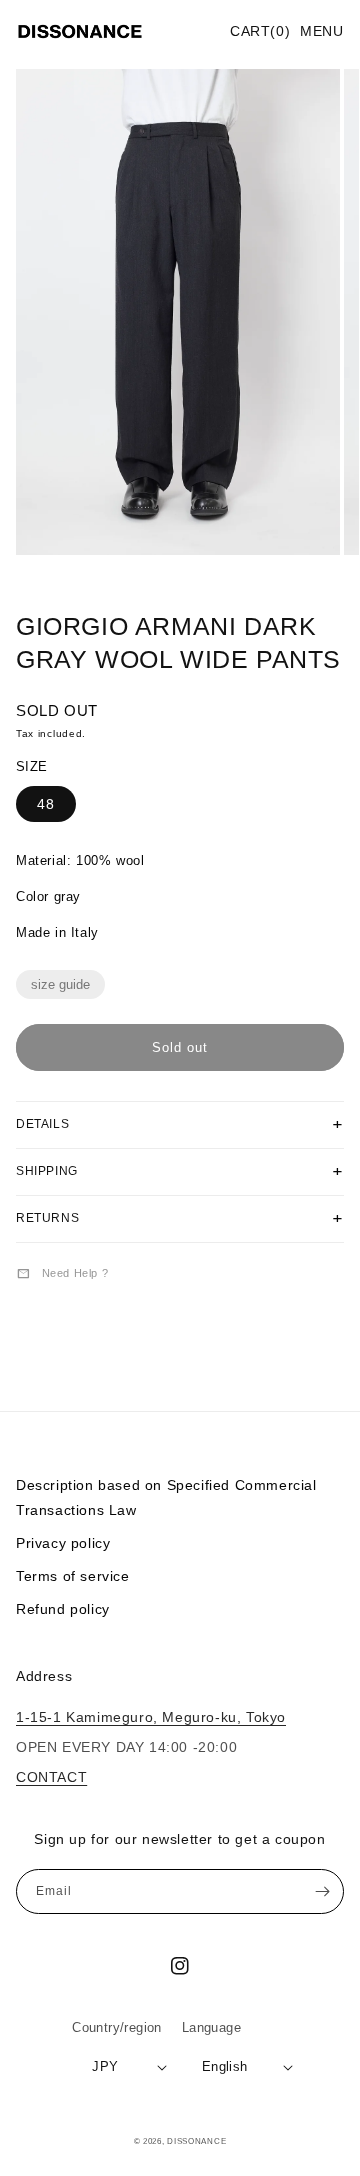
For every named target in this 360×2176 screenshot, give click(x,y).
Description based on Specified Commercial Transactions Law (166, 1497)
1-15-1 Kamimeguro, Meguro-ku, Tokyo (151, 1717)
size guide (60, 984)
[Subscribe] (322, 1891)
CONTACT (51, 1777)
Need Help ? (62, 1273)
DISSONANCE (196, 2141)
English (225, 2066)
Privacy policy (63, 1543)
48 (46, 804)
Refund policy (63, 1609)
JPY (105, 2066)
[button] (322, 32)
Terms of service (73, 1576)
